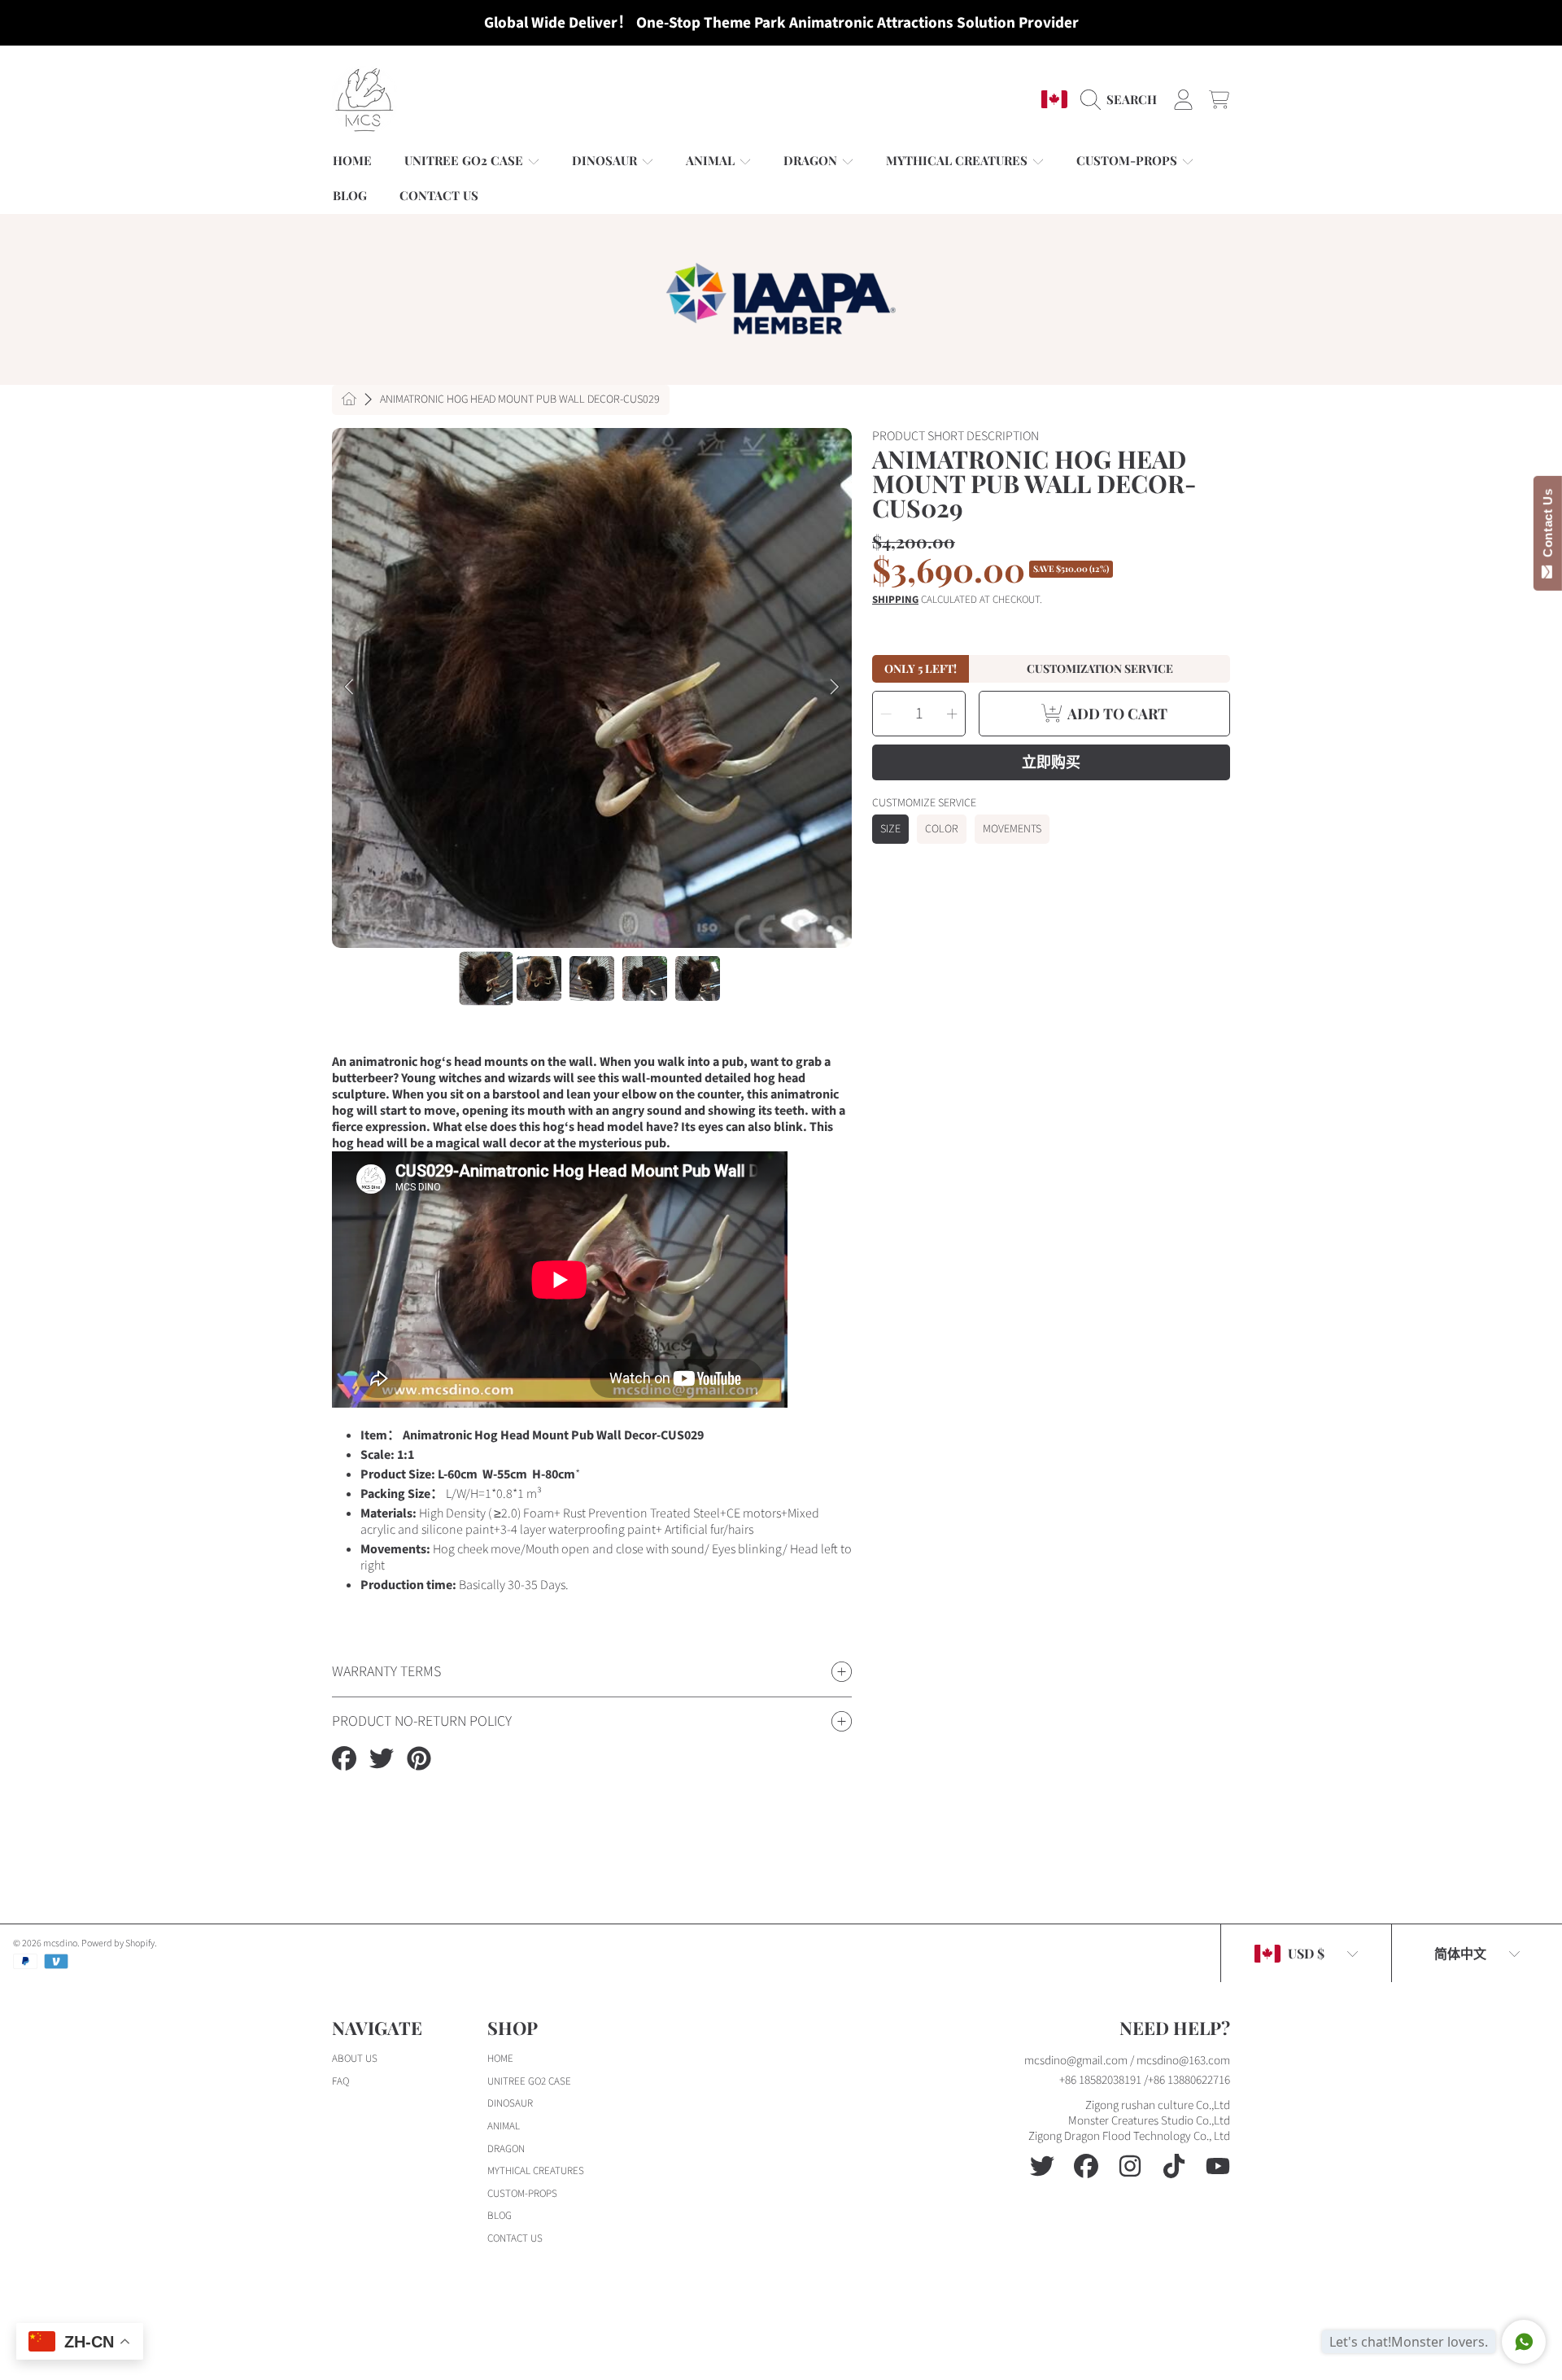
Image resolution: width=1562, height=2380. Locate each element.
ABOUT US (355, 2059)
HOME (500, 2059)
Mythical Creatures (958, 160)
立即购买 (1051, 762)
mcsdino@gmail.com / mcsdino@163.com (1127, 2061)
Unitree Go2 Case (465, 160)
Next (835, 688)
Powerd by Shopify (118, 1943)
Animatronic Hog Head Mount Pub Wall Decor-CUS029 (520, 400)
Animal (712, 160)
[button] (1123, 99)
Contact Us (1548, 526)
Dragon (812, 160)
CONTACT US (515, 2238)
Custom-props (1128, 160)
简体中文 (1460, 1953)
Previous (349, 688)
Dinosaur (606, 160)
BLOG (500, 2216)
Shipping (895, 600)
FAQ (340, 2081)
